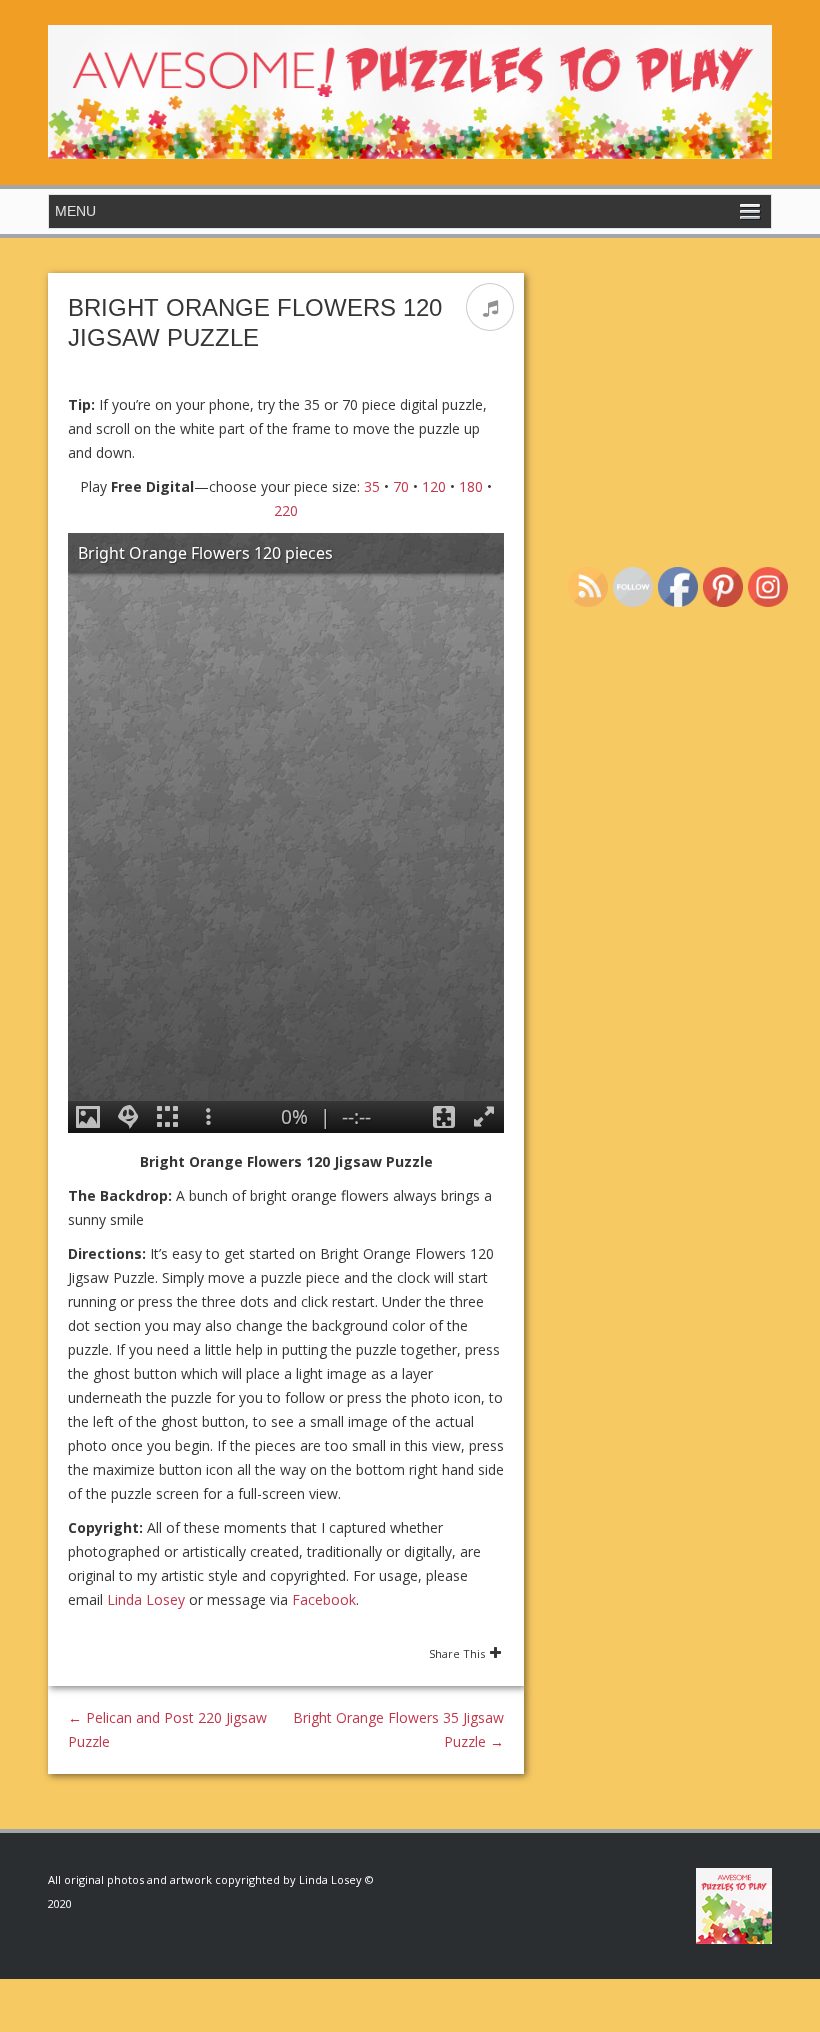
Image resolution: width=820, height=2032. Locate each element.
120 (434, 486)
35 (372, 486)
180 (471, 486)
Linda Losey (146, 1599)
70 (401, 486)
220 (286, 510)
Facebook (324, 1599)
